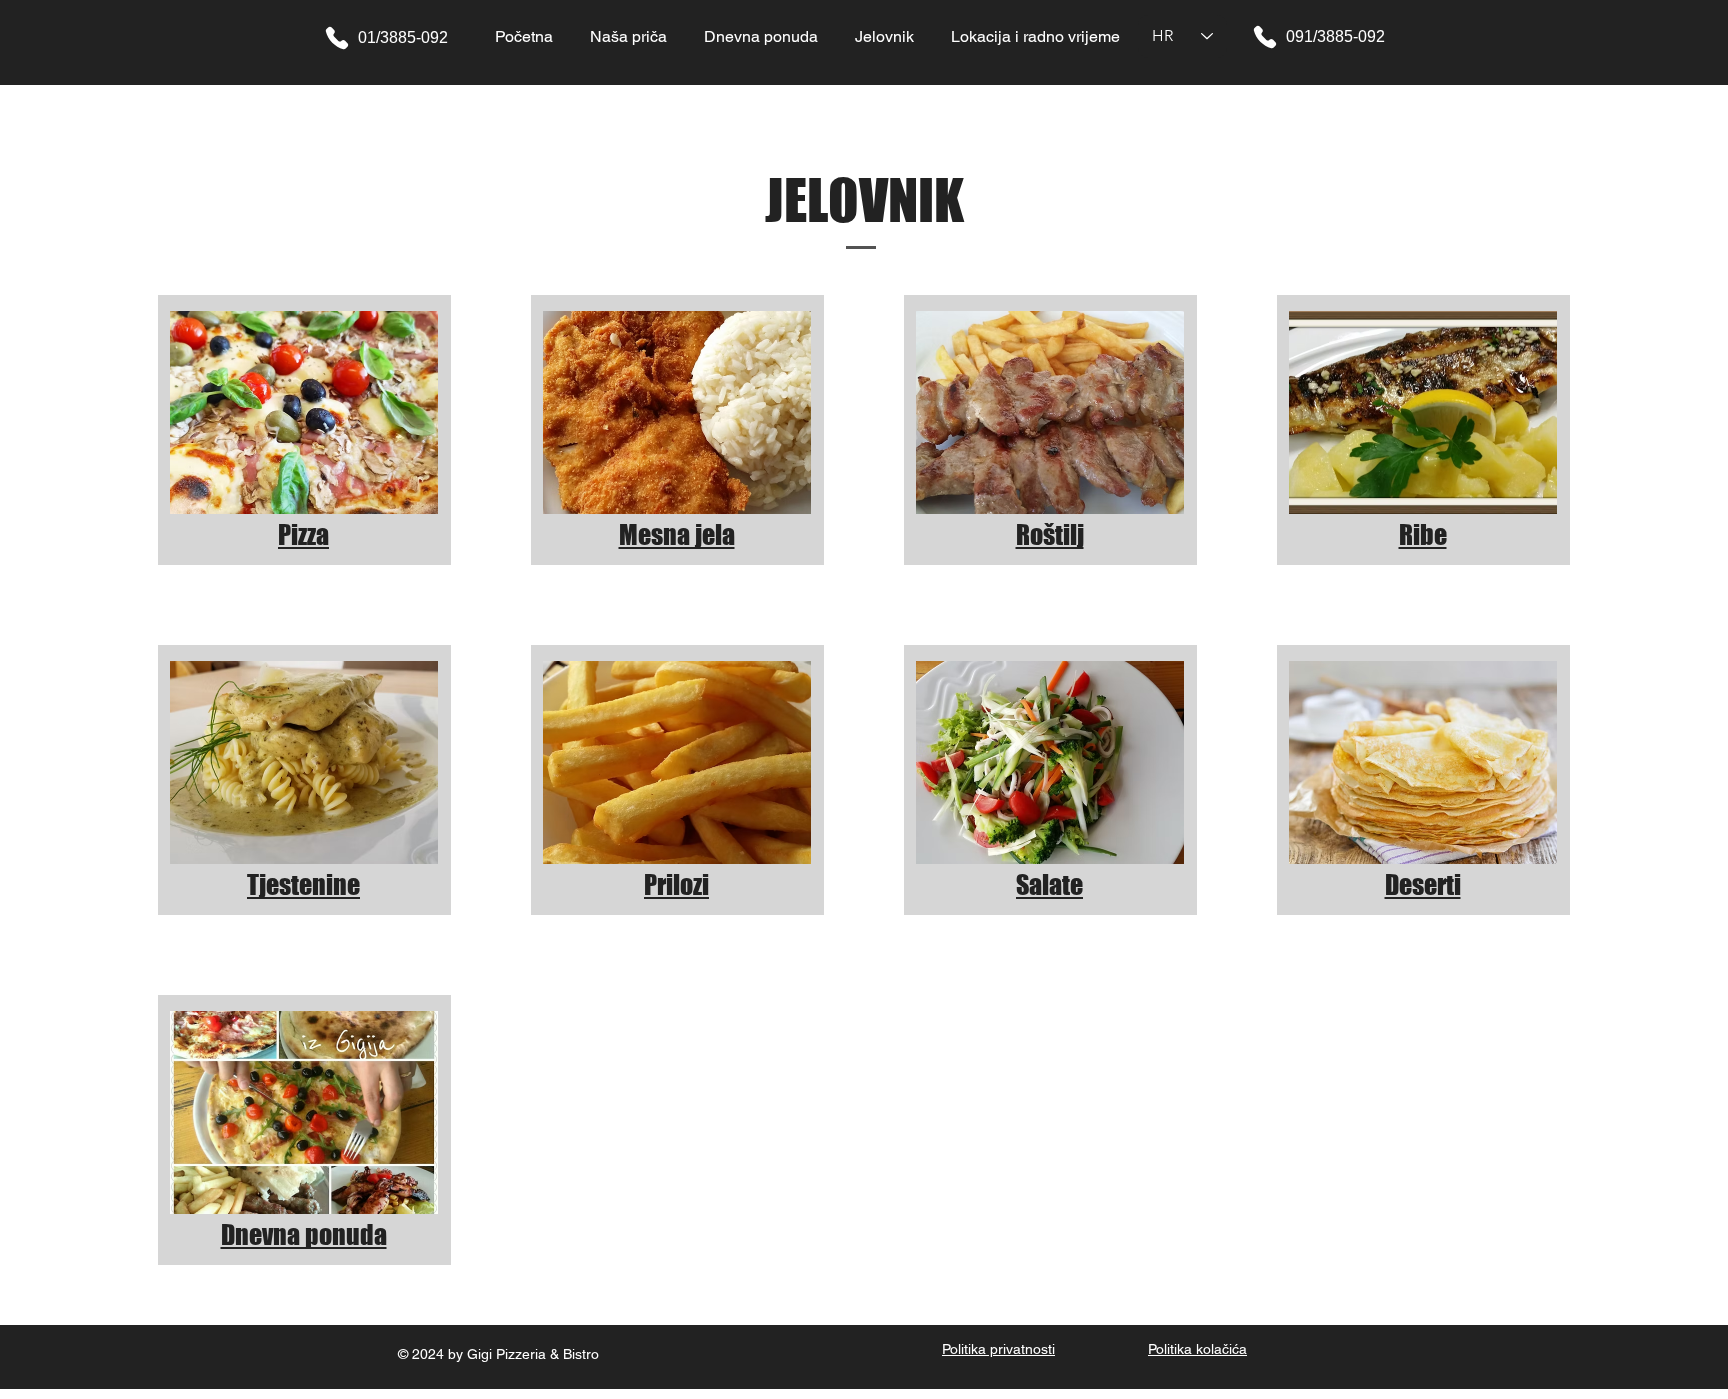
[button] (884, 36)
